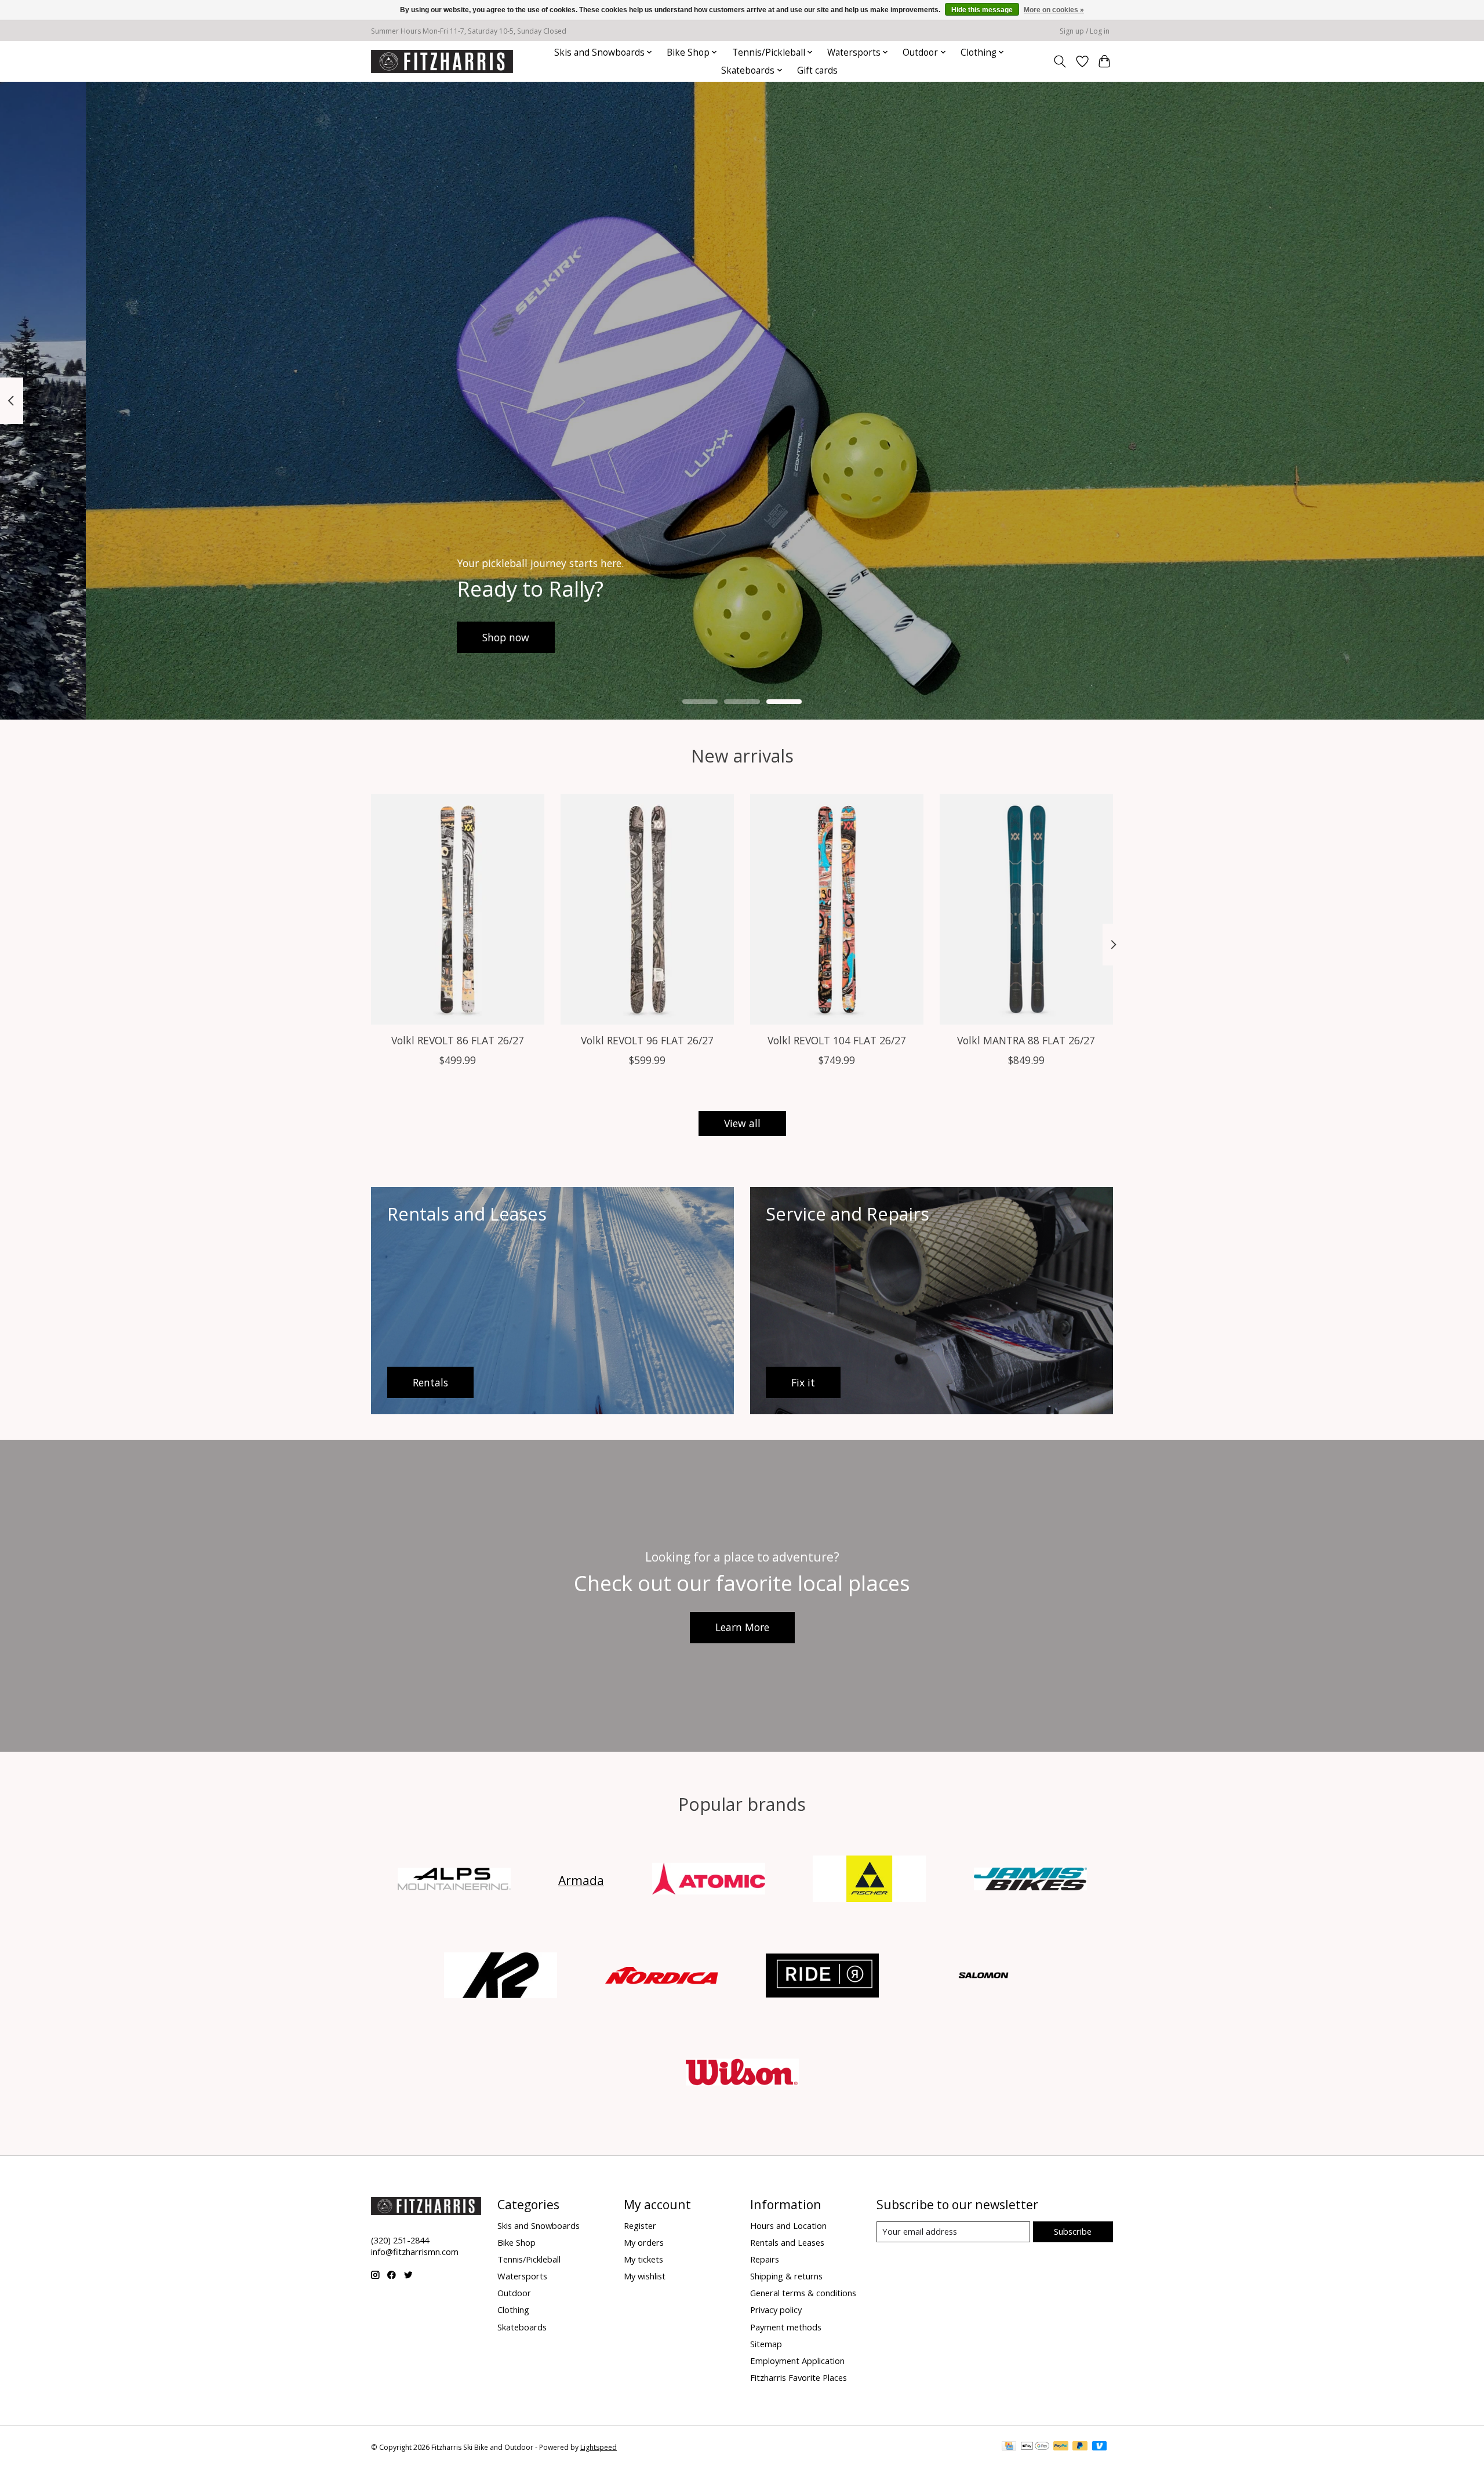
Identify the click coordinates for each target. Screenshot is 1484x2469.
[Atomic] (708, 1880)
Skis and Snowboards (539, 2225)
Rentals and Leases (787, 2242)
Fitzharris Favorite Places (799, 2377)
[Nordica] (661, 1977)
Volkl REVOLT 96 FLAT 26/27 (647, 1040)
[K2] (501, 1977)
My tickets (643, 2259)
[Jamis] (1030, 1880)
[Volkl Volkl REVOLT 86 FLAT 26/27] (458, 909)
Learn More (742, 1627)
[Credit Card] (1009, 2447)
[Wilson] (742, 2073)
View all (742, 1123)
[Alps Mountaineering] (454, 1880)
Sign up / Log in (1085, 31)
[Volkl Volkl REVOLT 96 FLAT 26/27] (647, 909)
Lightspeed (599, 2447)
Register (640, 2225)
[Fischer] (870, 1880)
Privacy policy (776, 2310)
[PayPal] (1061, 2447)
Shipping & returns (786, 2276)
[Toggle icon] (1060, 61)
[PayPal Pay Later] (1080, 2447)
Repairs (765, 2259)
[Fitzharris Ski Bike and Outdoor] (442, 61)
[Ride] (823, 1977)
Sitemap (766, 2344)
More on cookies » (1054, 10)
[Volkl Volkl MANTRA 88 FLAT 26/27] (1026, 909)
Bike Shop (517, 2242)
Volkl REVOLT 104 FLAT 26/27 (837, 1040)
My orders (644, 2242)
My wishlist (645, 2276)
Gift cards (817, 70)
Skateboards (522, 2327)
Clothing (513, 2310)
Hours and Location (788, 2225)
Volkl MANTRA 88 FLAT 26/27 (1026, 1040)
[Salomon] (983, 1977)
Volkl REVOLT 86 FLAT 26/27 (458, 1040)
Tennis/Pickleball (529, 2259)
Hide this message (982, 10)
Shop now (420, 637)
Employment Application (797, 2361)
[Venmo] (1100, 2447)
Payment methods (786, 2327)
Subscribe (1073, 2231)
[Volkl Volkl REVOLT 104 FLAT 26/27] (837, 909)
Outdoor (514, 2293)
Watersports (522, 2276)
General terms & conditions (803, 2293)
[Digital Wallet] (1035, 2447)
